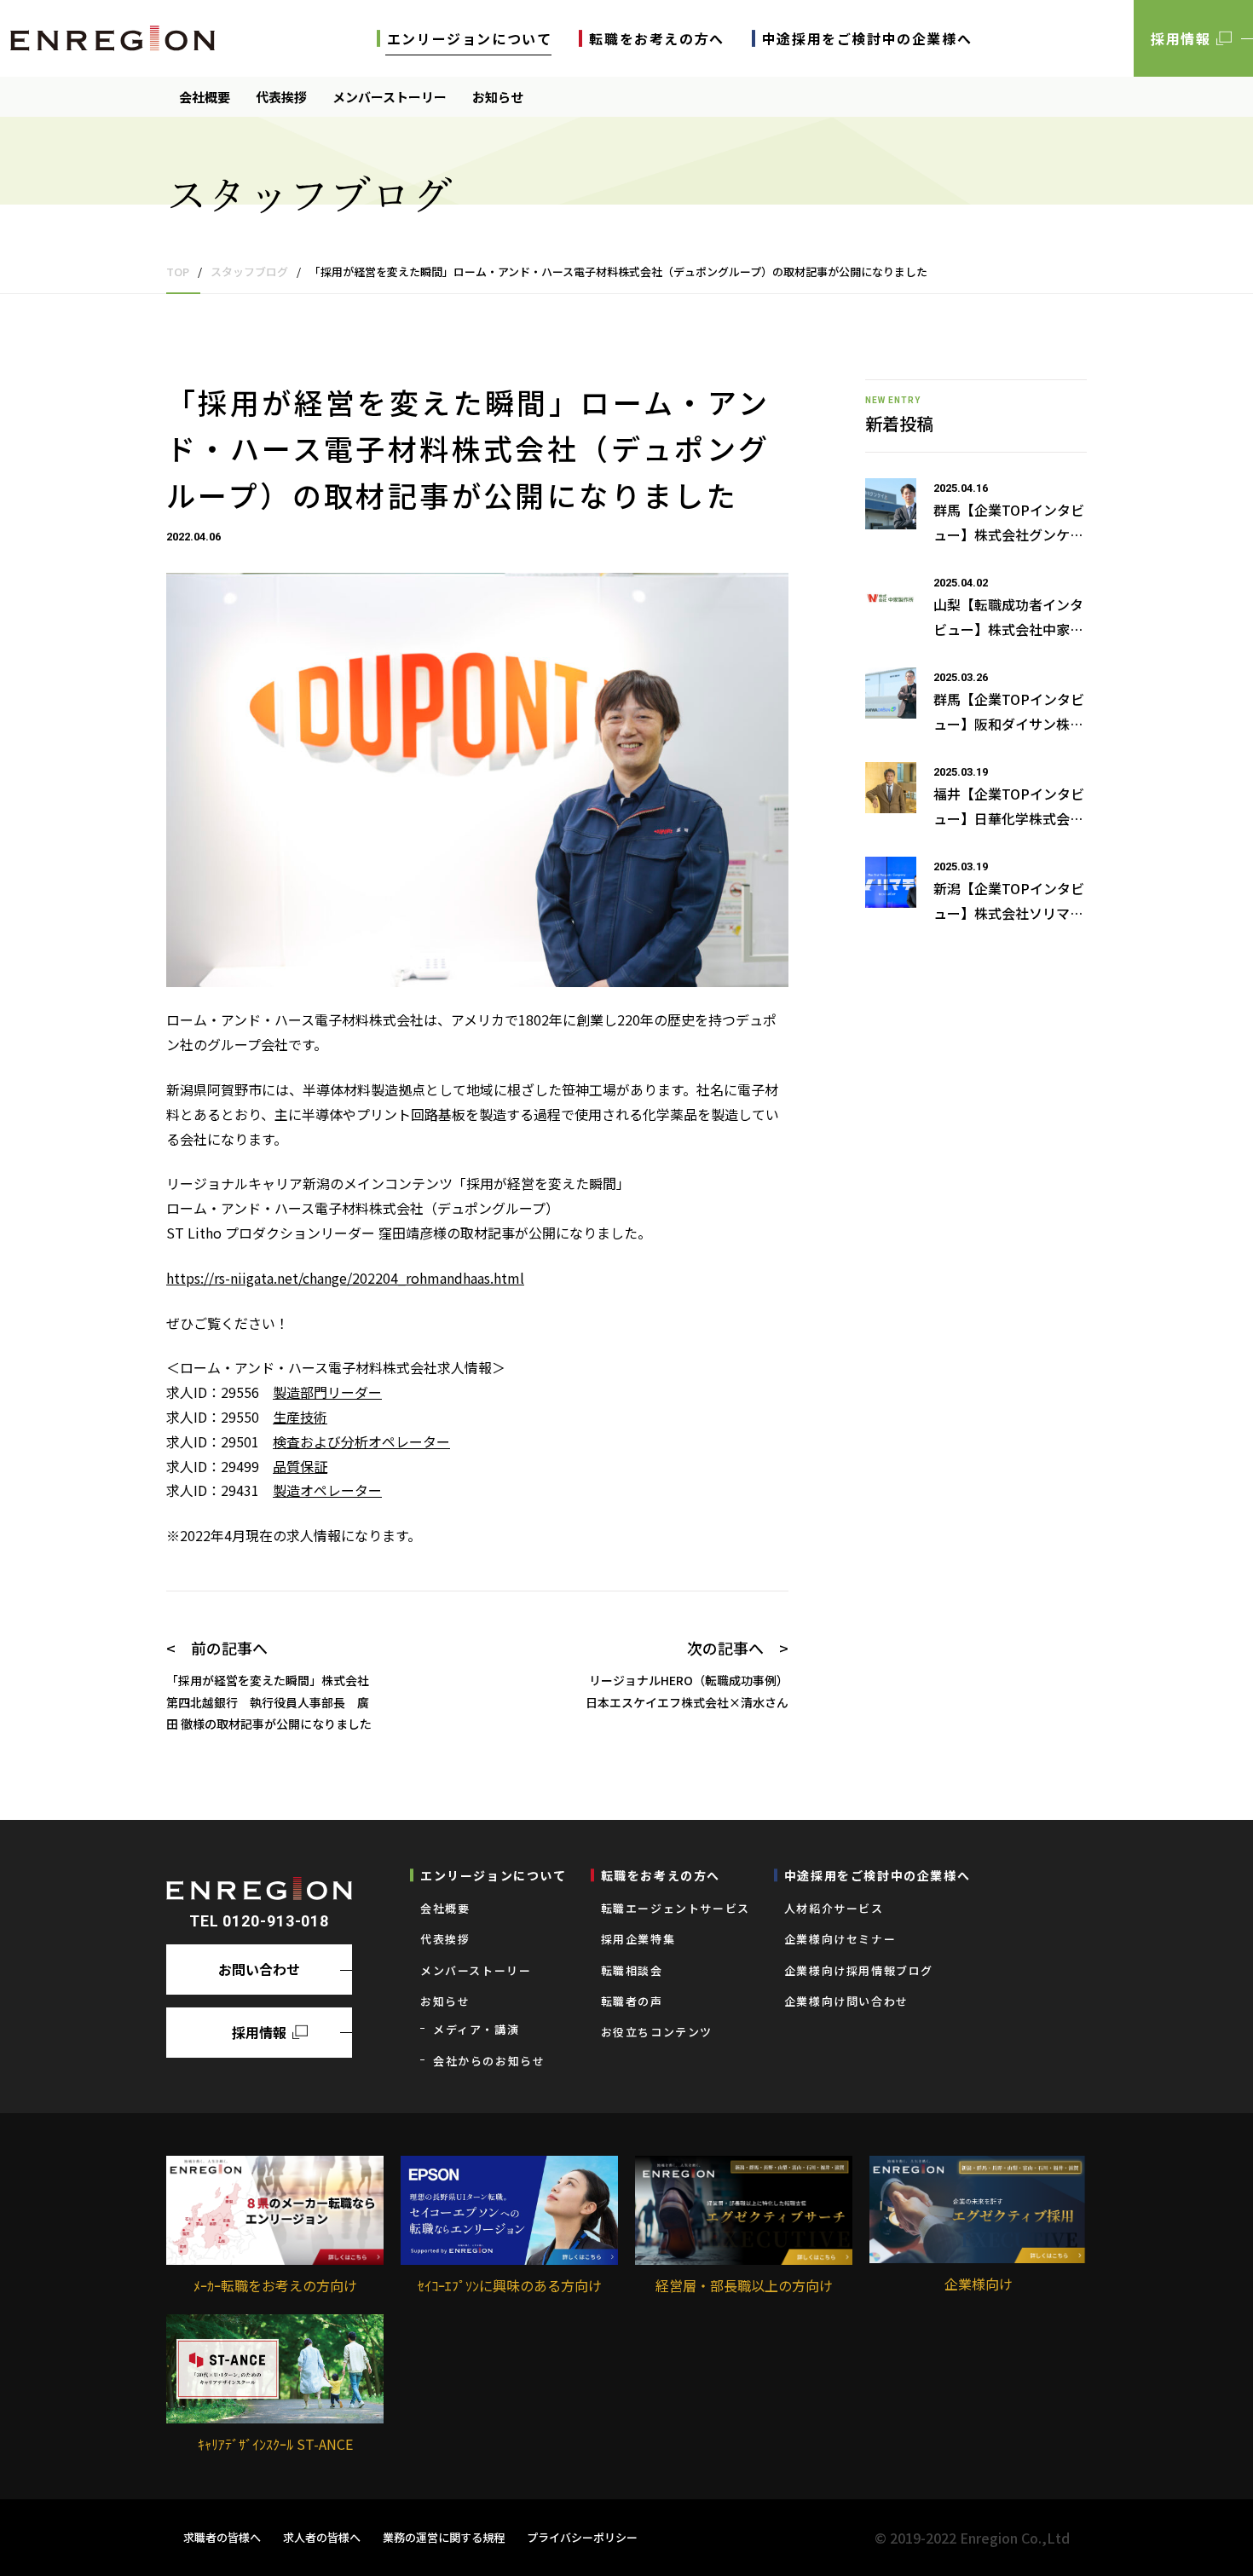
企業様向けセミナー (840, 1939)
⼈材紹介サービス (834, 1908)
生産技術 (300, 1417)
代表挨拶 (281, 97)
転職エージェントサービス (676, 1908)
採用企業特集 (638, 1939)
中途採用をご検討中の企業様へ (867, 38)
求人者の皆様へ (322, 2537)
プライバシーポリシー (582, 2537)
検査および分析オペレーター (361, 1441)
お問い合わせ (259, 1969)
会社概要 (205, 97)
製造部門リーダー (327, 1392)
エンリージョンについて (470, 38)
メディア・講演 (476, 2029)
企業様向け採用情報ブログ (859, 1970)
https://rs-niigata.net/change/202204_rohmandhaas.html (345, 1278)
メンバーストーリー (390, 97)
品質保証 (300, 1466)
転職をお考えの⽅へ (656, 38)
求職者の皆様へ (222, 2537)
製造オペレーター (327, 1490)
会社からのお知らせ (489, 2061)
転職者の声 (632, 2001)
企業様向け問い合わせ (846, 2001)
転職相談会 (632, 1970)
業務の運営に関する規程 (444, 2537)
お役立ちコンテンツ (657, 2032)
